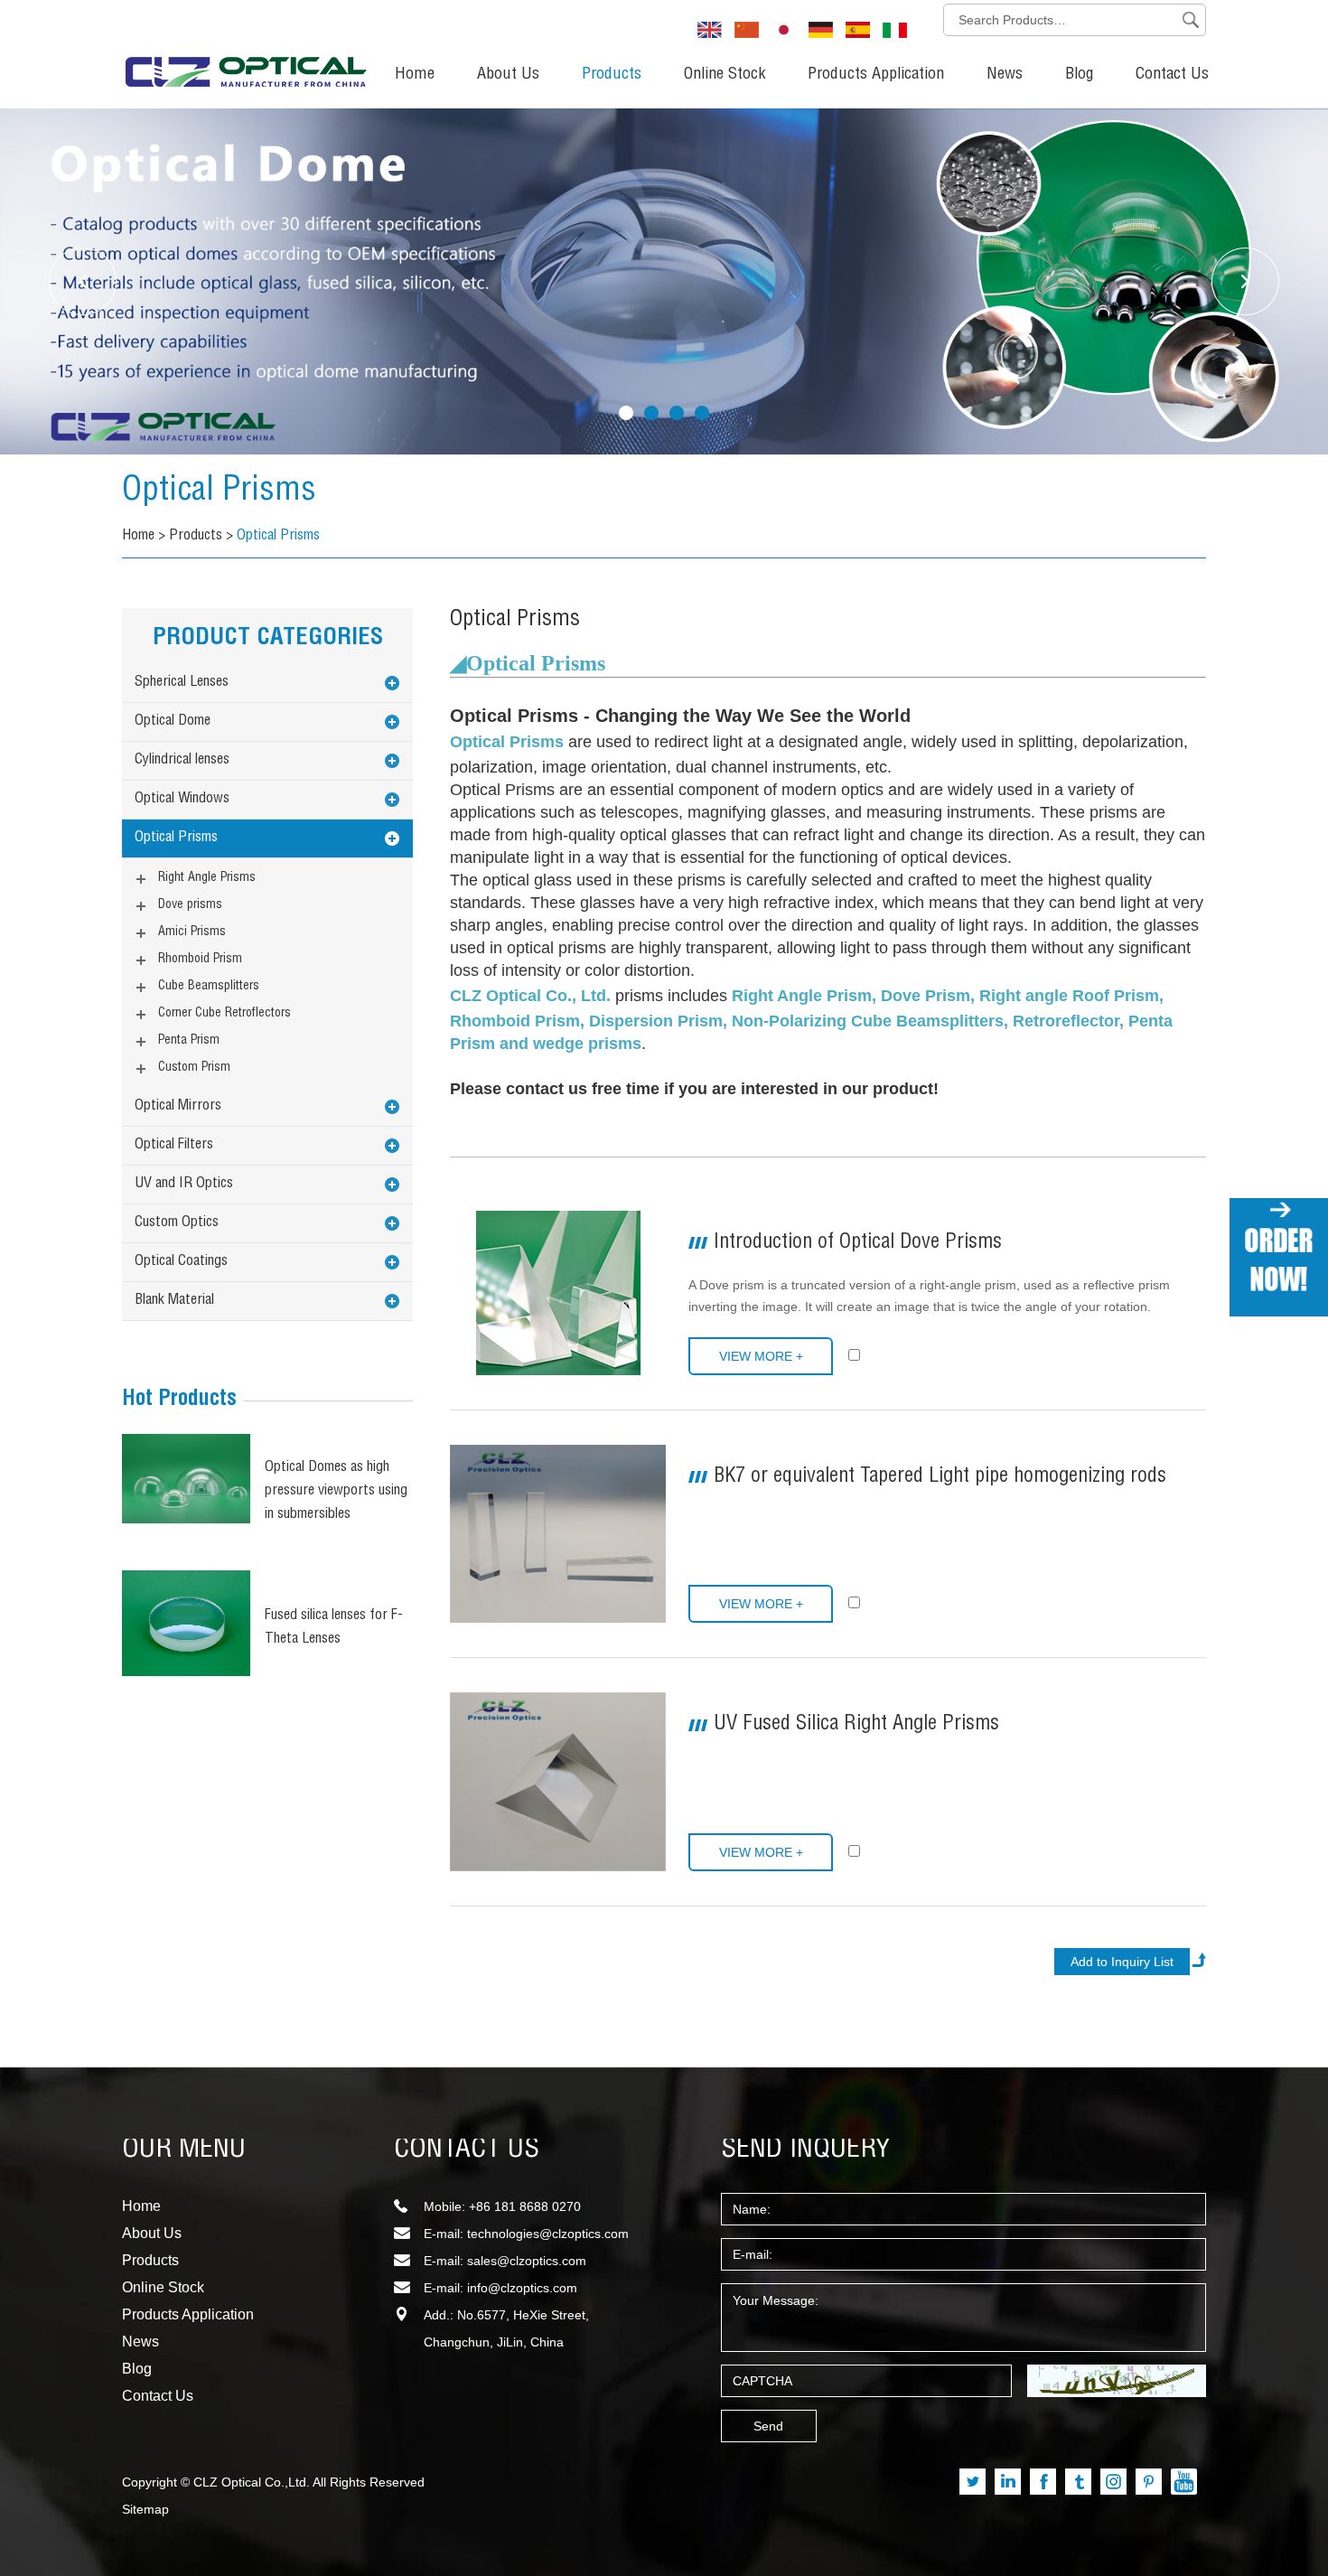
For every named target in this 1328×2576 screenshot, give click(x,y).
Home (415, 75)
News (1005, 75)
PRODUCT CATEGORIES (268, 639)
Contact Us (1172, 75)
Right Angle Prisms (207, 878)
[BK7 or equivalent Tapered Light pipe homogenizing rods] (558, 1534)
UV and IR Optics (184, 1185)
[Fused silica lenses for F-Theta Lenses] (186, 1623)
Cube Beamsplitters (209, 987)
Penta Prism (189, 1041)
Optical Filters (174, 1146)
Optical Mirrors (178, 1107)
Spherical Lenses (182, 683)
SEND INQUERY (806, 2150)
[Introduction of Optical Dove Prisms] (558, 1293)
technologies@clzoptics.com (548, 2234)
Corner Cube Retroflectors (224, 1014)
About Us (508, 75)
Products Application (876, 75)
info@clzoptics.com (522, 2288)
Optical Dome (173, 722)
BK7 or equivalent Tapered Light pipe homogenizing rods (940, 1477)
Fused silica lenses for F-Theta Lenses (334, 1628)
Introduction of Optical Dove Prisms (858, 1243)
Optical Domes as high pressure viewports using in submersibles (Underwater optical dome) (336, 1494)
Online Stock (725, 75)
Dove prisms (190, 905)
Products (612, 75)
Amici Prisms (192, 932)
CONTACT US (467, 2150)
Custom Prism (194, 1068)
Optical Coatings (181, 1262)
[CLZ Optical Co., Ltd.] (246, 50)
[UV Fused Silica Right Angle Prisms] (558, 1781)
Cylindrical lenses (182, 761)
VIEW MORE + (761, 1356)
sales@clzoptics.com (527, 2261)
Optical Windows (182, 800)
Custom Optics (177, 1223)
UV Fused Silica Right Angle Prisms (856, 1725)
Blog (1079, 75)
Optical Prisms (278, 537)
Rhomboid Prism (200, 960)
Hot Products (179, 1400)
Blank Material (174, 1301)
